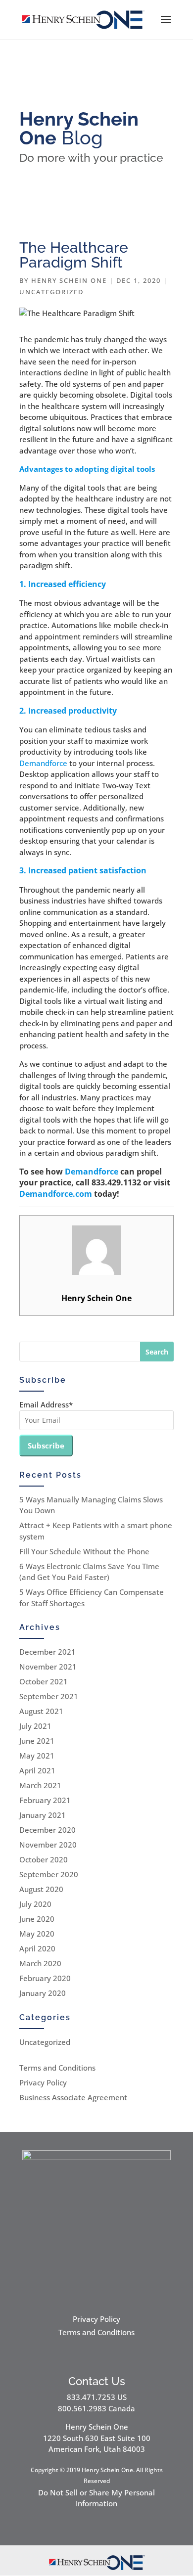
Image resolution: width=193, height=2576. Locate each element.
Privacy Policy (43, 2082)
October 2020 (44, 1859)
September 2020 (49, 1874)
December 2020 (48, 1830)
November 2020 (48, 1845)
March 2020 (40, 1963)
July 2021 (35, 1726)
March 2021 (40, 1785)
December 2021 (48, 1652)
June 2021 (37, 1741)
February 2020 (45, 1978)
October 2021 (44, 1681)
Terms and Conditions (57, 2068)
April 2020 (37, 1948)
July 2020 (35, 1904)
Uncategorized (51, 292)
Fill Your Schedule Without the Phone (84, 1551)
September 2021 (49, 1696)
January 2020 (43, 1993)
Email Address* (46, 1404)
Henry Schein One (69, 280)
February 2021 (45, 1800)
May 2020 (37, 1934)
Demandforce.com (56, 1194)
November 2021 (48, 1667)
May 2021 (37, 1756)
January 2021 (43, 1815)
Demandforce (43, 763)
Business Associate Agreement (73, 2097)
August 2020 (41, 1889)
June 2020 (37, 1919)
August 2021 (41, 1711)
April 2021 (37, 1770)
